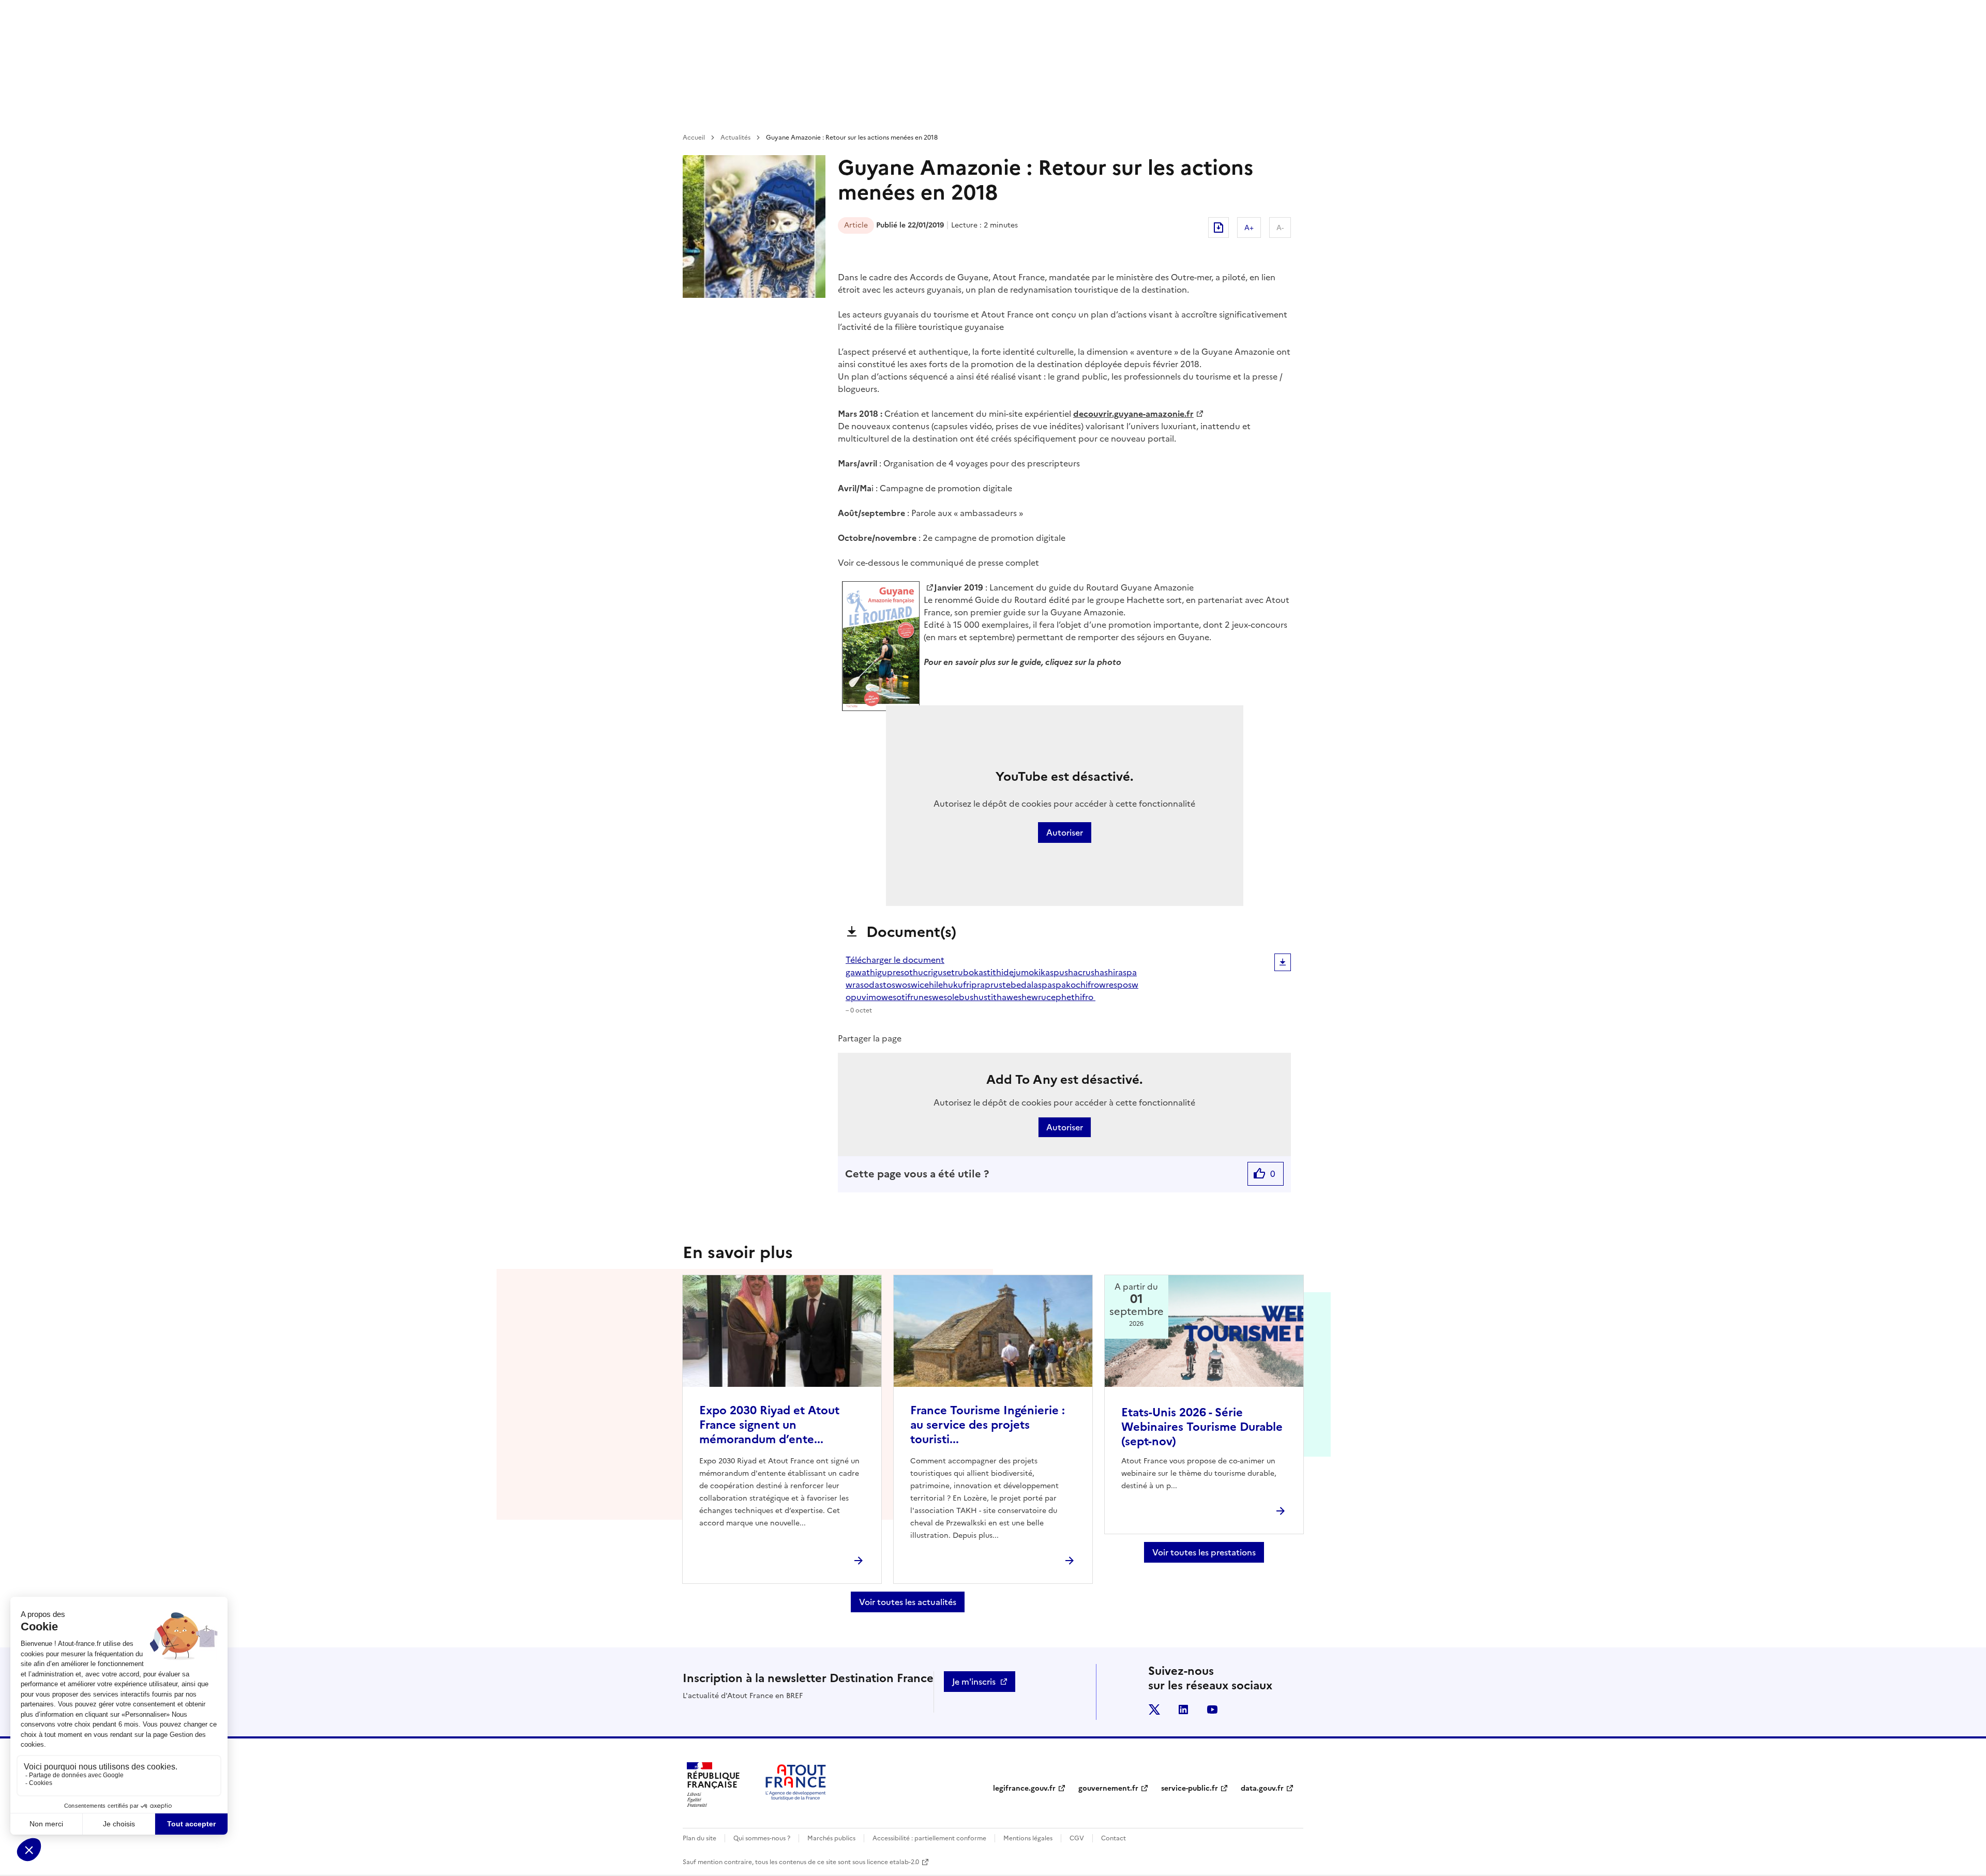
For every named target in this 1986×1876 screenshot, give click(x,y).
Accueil (694, 138)
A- (1280, 228)
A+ (1249, 228)
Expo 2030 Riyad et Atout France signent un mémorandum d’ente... (769, 1425)
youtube (1212, 1709)
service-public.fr (1190, 1788)
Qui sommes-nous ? (762, 1838)
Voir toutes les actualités (908, 1602)
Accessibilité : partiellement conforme (929, 1838)
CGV (1077, 1838)
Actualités (735, 138)
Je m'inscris (974, 1682)
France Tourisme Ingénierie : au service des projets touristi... (988, 1425)
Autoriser (1065, 833)
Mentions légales (1028, 1838)
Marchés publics (831, 1838)
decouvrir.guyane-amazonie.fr (1133, 414)
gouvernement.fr (1108, 1788)
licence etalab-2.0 (893, 1862)
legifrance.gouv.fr (1024, 1788)
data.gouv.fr (1262, 1788)
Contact (1114, 1838)
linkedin (1183, 1709)
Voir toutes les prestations (1204, 1552)
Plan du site (699, 1838)
